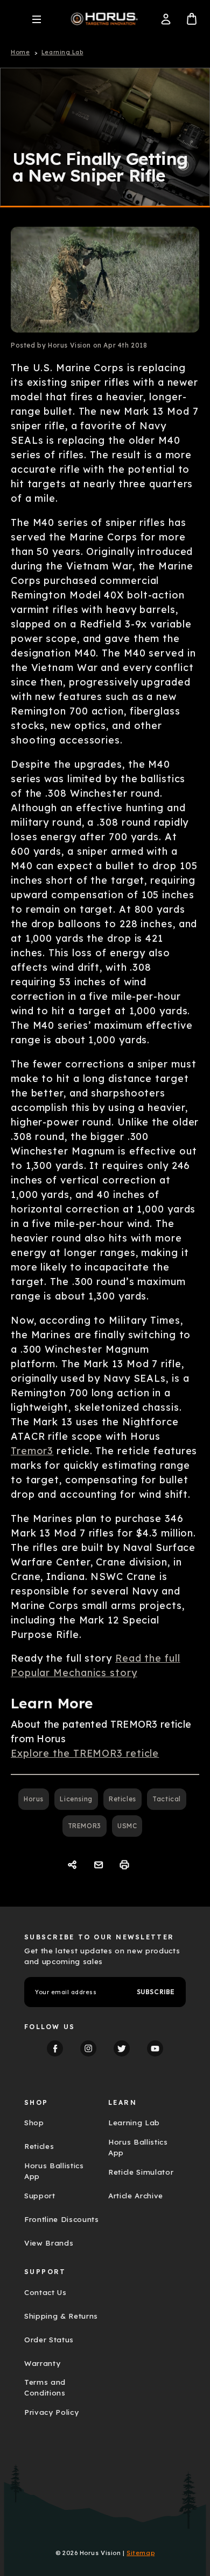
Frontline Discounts (62, 2219)
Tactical (167, 1799)
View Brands (49, 2243)
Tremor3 (32, 1451)
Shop (34, 2123)
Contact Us (45, 2292)
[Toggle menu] (37, 19)
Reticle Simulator (141, 2172)
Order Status (49, 2340)
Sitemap (141, 2553)
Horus (34, 1799)
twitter (122, 2048)
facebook (55, 2048)
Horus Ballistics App (54, 2171)
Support (40, 2196)
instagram (88, 2048)
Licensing (76, 1799)
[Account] (166, 19)
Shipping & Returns (61, 2316)
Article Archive (136, 2196)
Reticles (122, 1799)
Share (73, 1865)
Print (126, 1865)
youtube (155, 2048)
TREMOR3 (85, 1826)
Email (100, 1865)
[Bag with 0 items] (192, 19)
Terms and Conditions (45, 2387)
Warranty (42, 2363)
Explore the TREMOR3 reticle (85, 1753)
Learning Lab (134, 2123)
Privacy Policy (51, 2412)
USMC (127, 1826)
